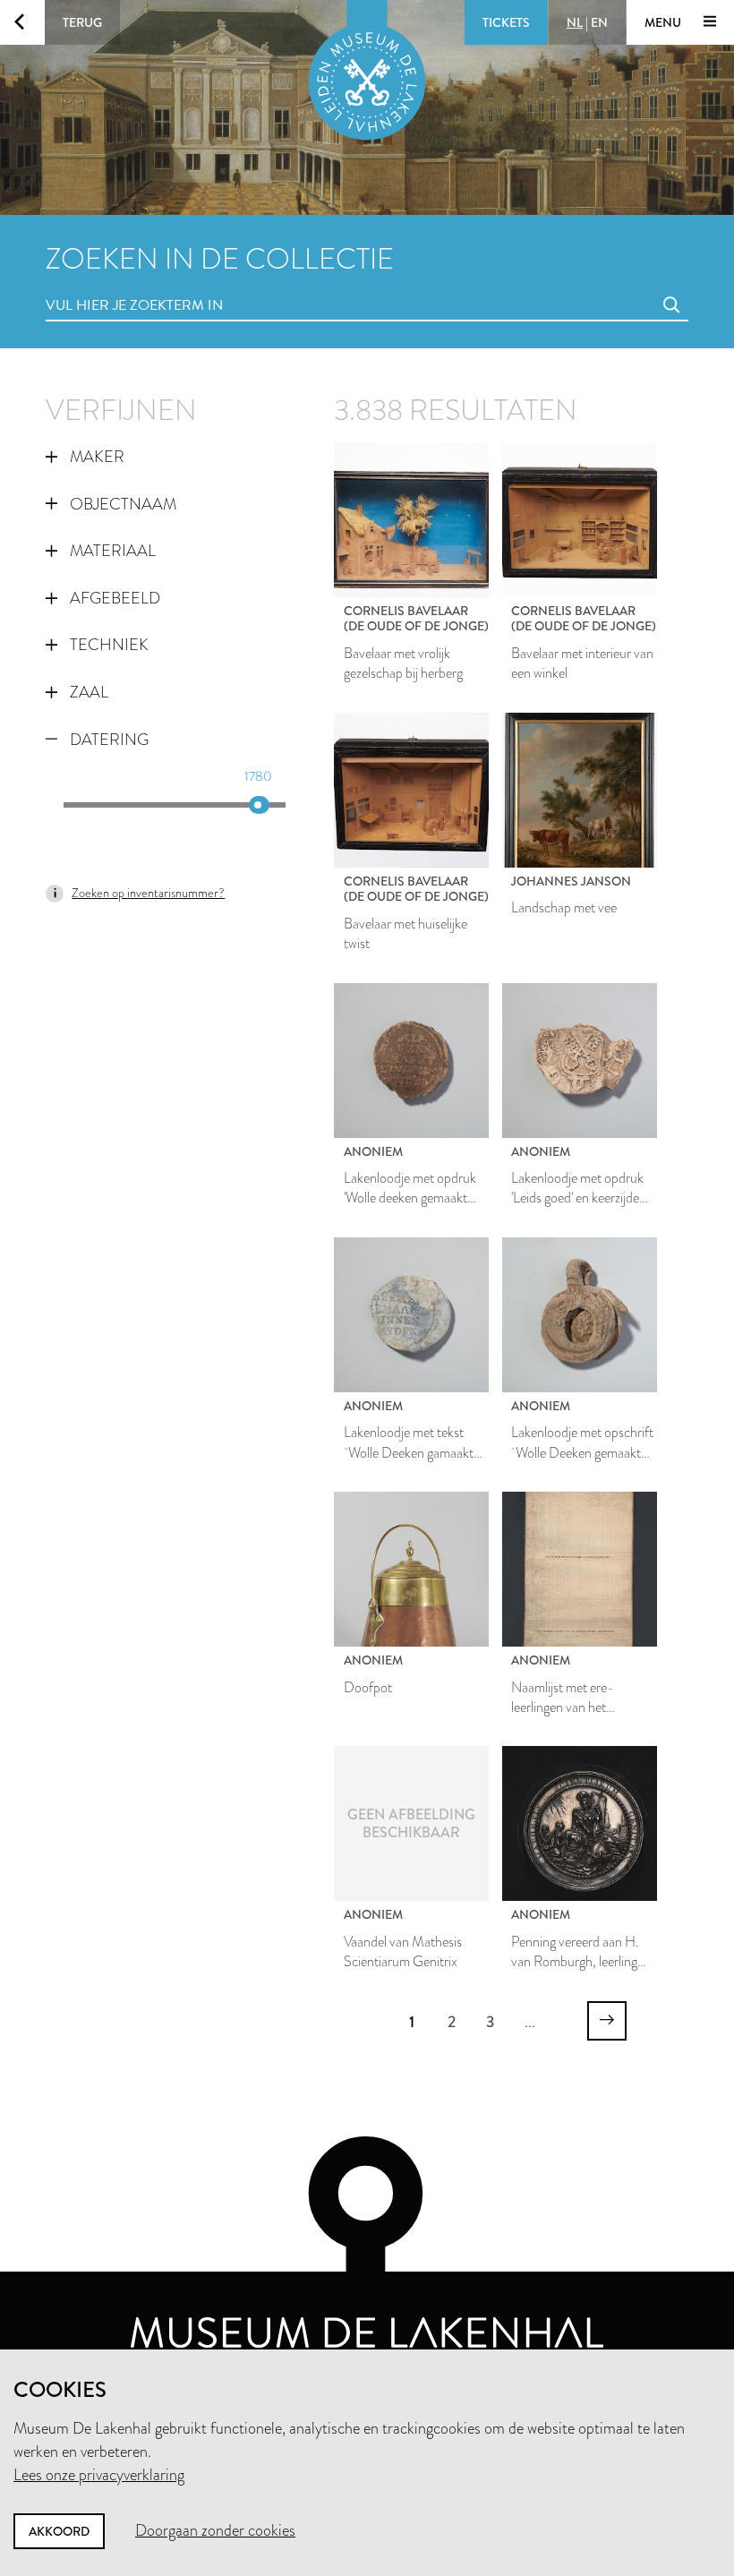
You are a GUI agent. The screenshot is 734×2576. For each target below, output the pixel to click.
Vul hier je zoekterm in (101, 285)
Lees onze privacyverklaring (99, 2475)
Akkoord (59, 2531)
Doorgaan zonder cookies (215, 2530)
